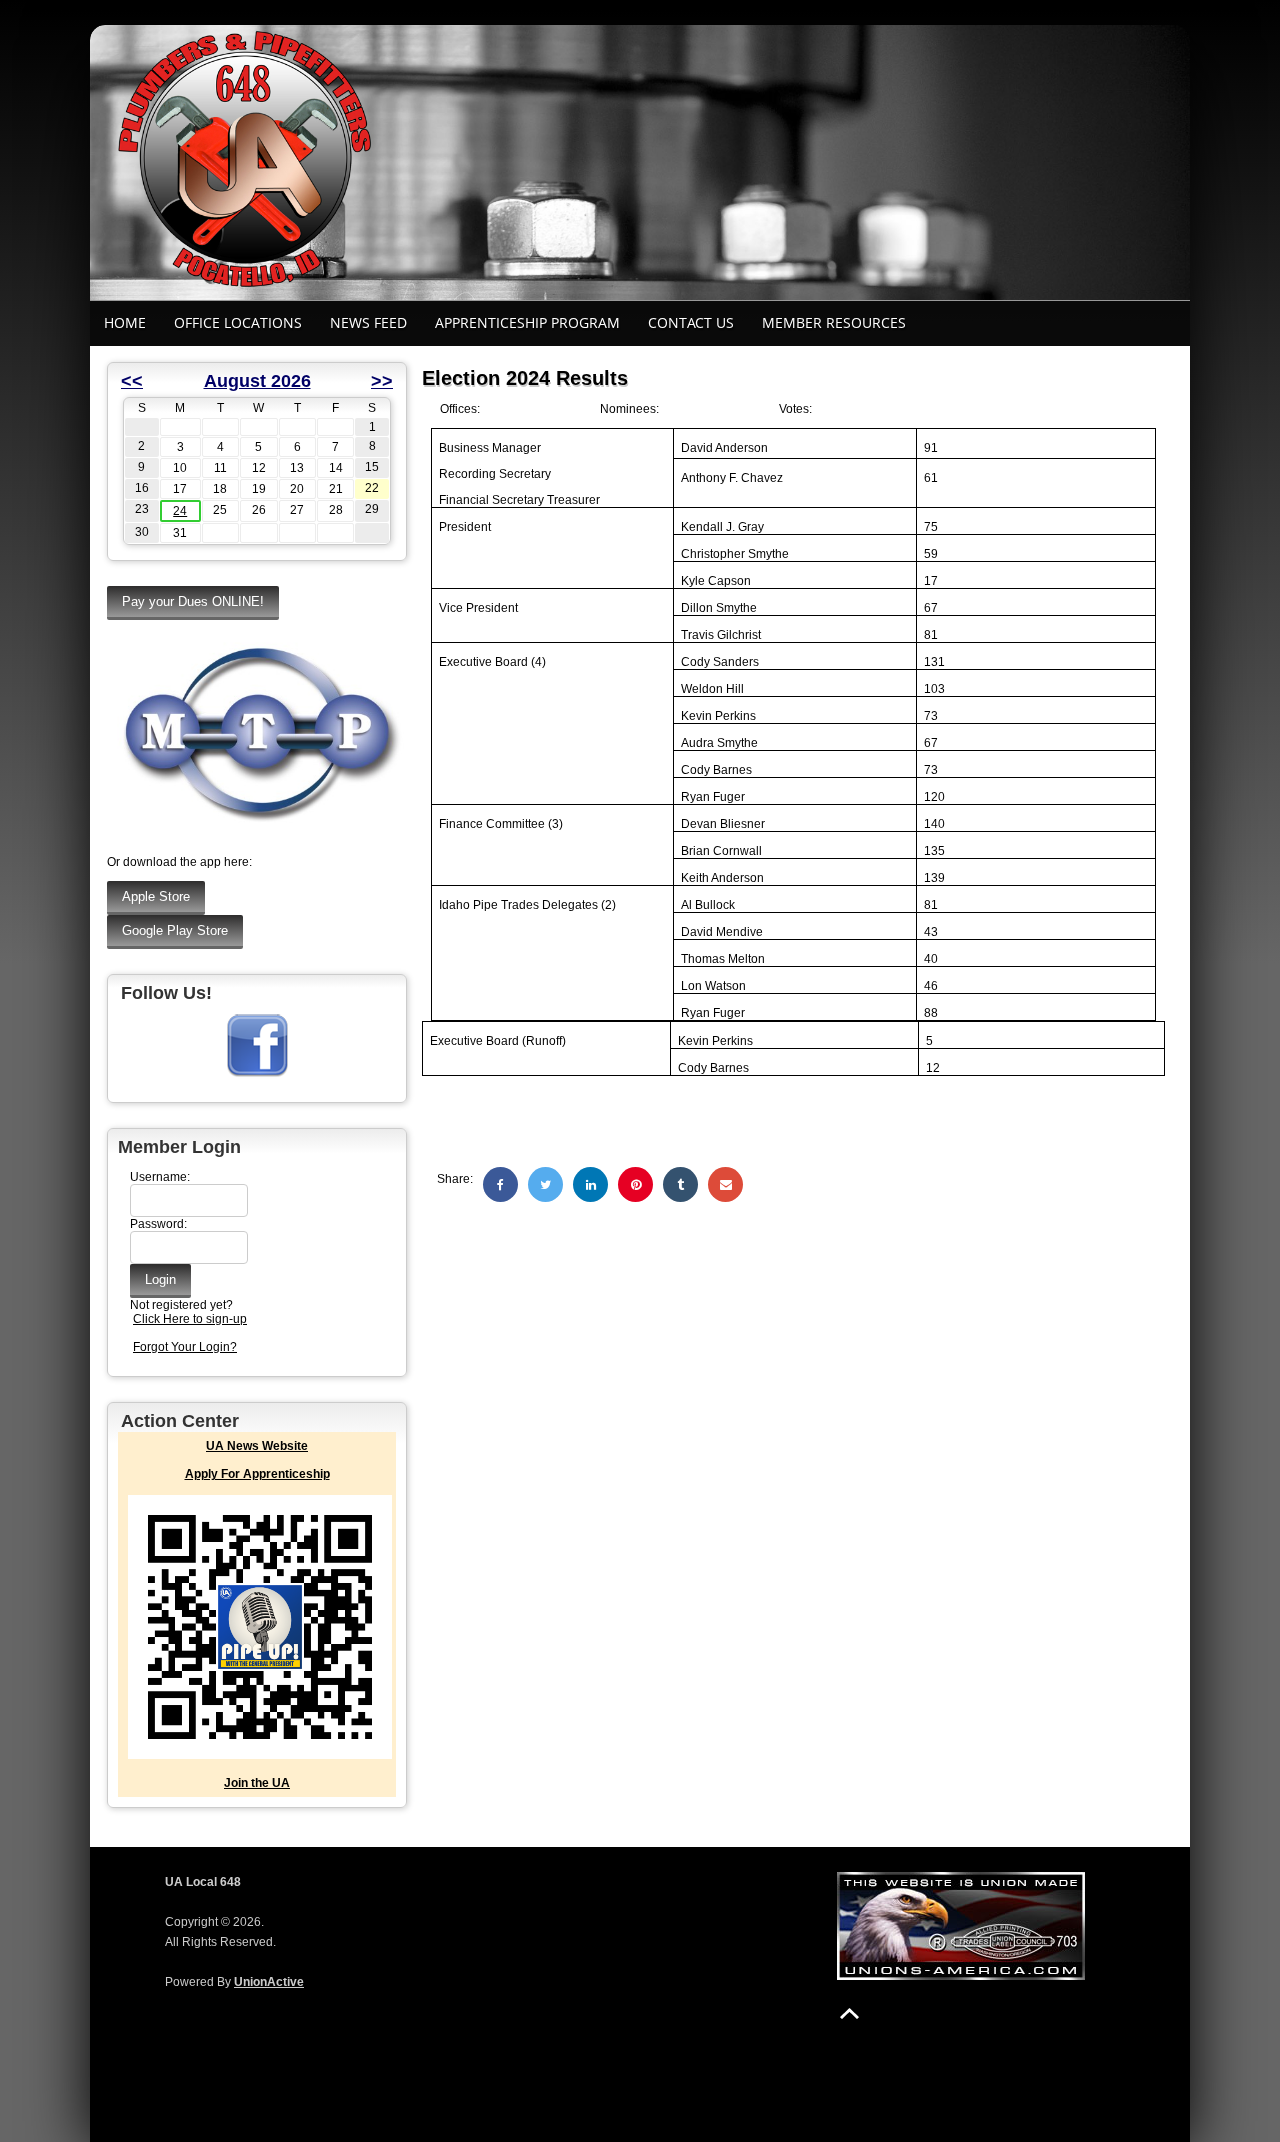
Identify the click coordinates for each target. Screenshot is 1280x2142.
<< (132, 381)
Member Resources (834, 322)
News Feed (368, 322)
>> (382, 381)
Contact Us (691, 322)
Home (125, 322)
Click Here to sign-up (190, 1319)
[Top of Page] (849, 2013)
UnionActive (269, 1982)
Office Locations (238, 322)
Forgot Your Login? (185, 1347)
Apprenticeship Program (527, 322)
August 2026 (257, 381)
